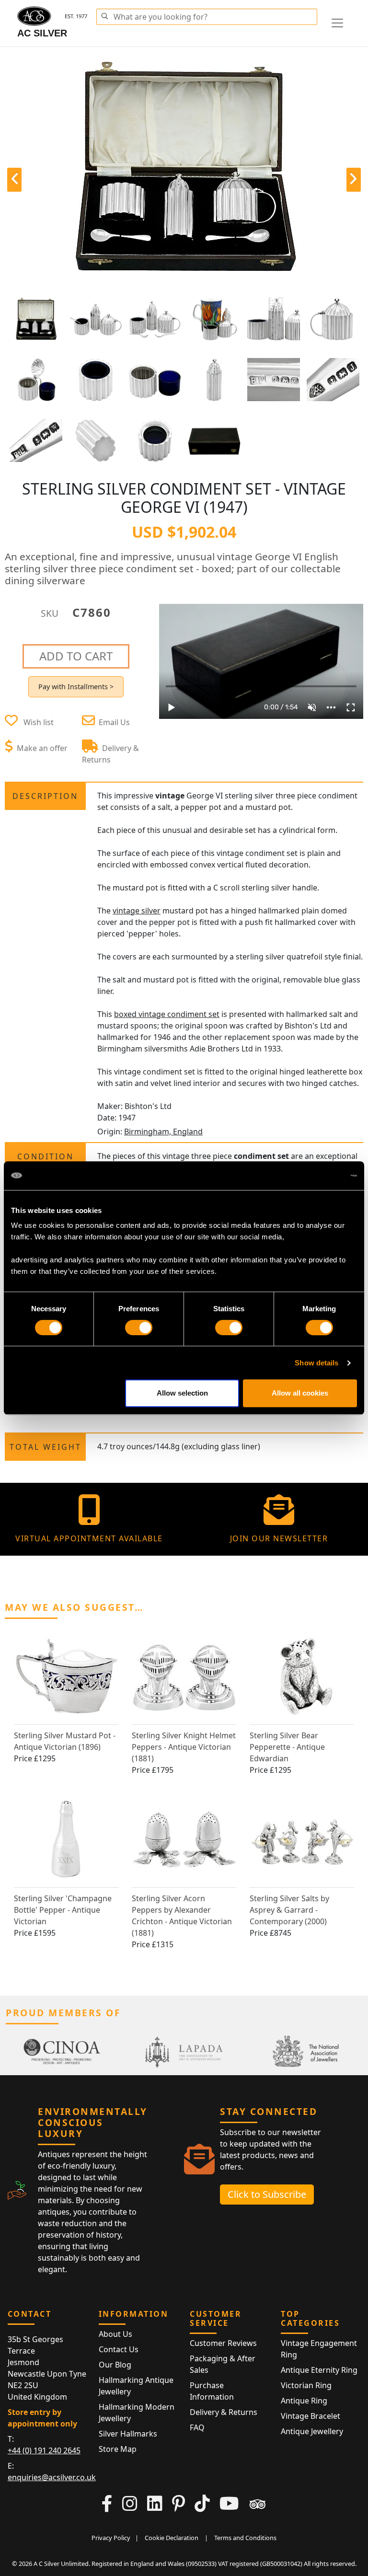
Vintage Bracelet (310, 2416)
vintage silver (137, 911)
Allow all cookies (300, 1393)
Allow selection (182, 1393)
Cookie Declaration (172, 2538)
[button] (104, 15)
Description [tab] (45, 796)
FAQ (197, 2427)
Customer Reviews (223, 2343)
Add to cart (76, 656)
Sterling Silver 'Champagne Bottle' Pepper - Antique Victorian (63, 1910)
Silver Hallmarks (128, 2434)
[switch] (139, 1328)
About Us (115, 2334)
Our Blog (115, 2365)
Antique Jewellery (312, 2431)
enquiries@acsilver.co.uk (52, 2477)
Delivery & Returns (224, 2412)
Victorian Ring (306, 2385)
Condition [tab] (46, 1156)
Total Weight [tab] (46, 1447)
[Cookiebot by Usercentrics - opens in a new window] (315, 1176)
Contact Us (119, 2349)
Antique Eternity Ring (319, 2370)
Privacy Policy (111, 2538)
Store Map (118, 2449)
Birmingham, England (163, 1132)
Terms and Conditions (245, 2538)
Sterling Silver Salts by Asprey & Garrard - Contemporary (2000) (289, 1910)
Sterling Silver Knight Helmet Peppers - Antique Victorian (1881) (184, 1747)
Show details (316, 1363)
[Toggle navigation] (337, 23)
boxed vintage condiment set (167, 1014)
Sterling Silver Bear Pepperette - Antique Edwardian (287, 1747)
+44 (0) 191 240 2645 (44, 2450)
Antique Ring (304, 2401)
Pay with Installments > (76, 687)
